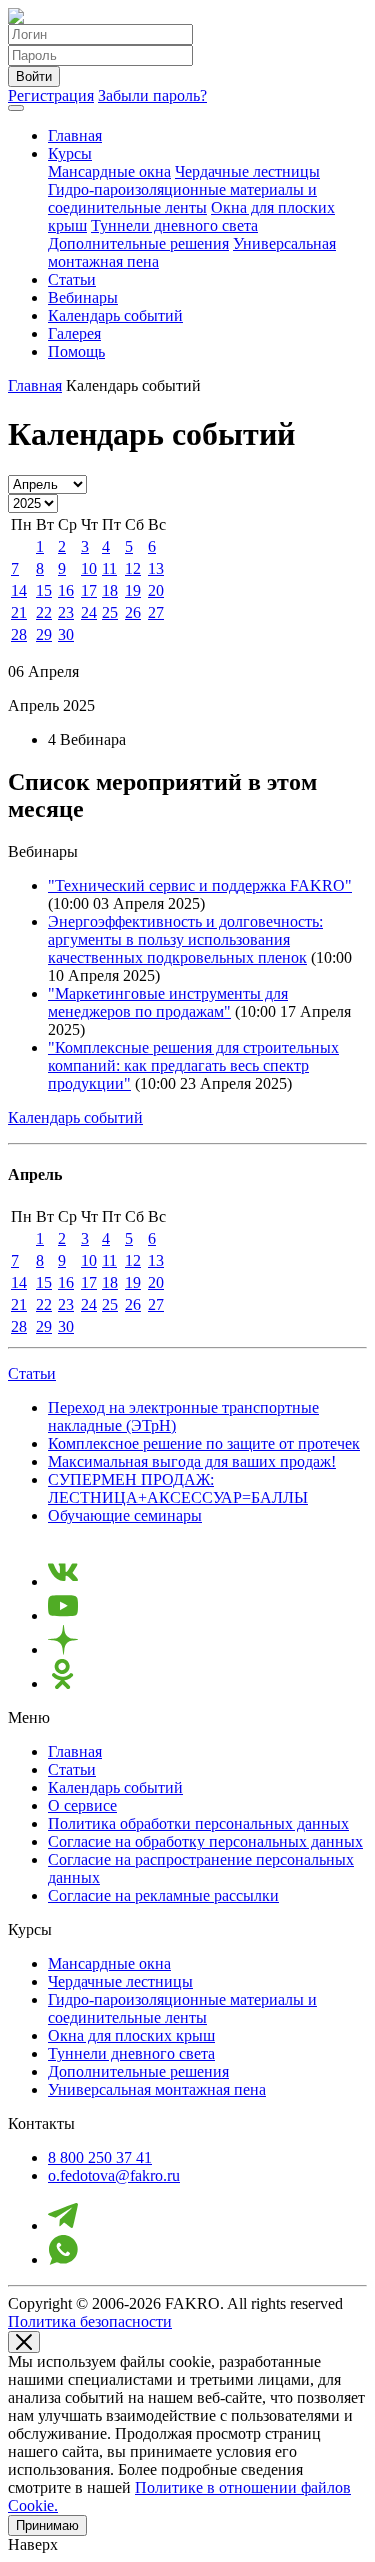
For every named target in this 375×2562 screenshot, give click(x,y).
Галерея (74, 333)
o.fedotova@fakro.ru (114, 2175)
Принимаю (47, 2525)
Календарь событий (115, 315)
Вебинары (83, 297)
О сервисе (82, 1805)
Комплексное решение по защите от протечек (204, 1443)
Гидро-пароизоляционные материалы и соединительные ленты (182, 198)
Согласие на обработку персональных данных (205, 1841)
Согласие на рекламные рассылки (163, 1895)
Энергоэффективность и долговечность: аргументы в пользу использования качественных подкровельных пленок (185, 939)
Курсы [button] (70, 153)
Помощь (76, 351)
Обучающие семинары (125, 1515)
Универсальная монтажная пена (157, 2089)
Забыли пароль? (152, 95)
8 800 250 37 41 (100, 2157)
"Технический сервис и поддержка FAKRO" (200, 885)
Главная (75, 135)
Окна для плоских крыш (131, 2035)
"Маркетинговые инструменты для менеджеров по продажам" (168, 1002)
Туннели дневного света (174, 225)
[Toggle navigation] (16, 108)
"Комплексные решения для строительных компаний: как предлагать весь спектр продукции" (193, 1065)
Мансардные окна (109, 171)
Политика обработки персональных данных (198, 1823)
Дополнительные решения (138, 243)
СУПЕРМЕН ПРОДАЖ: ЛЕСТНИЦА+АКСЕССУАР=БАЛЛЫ (178, 1488)
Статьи (72, 279)
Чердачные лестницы (247, 171)
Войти (34, 76)
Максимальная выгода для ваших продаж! (192, 1461)
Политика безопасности (90, 2321)
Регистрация (51, 95)
